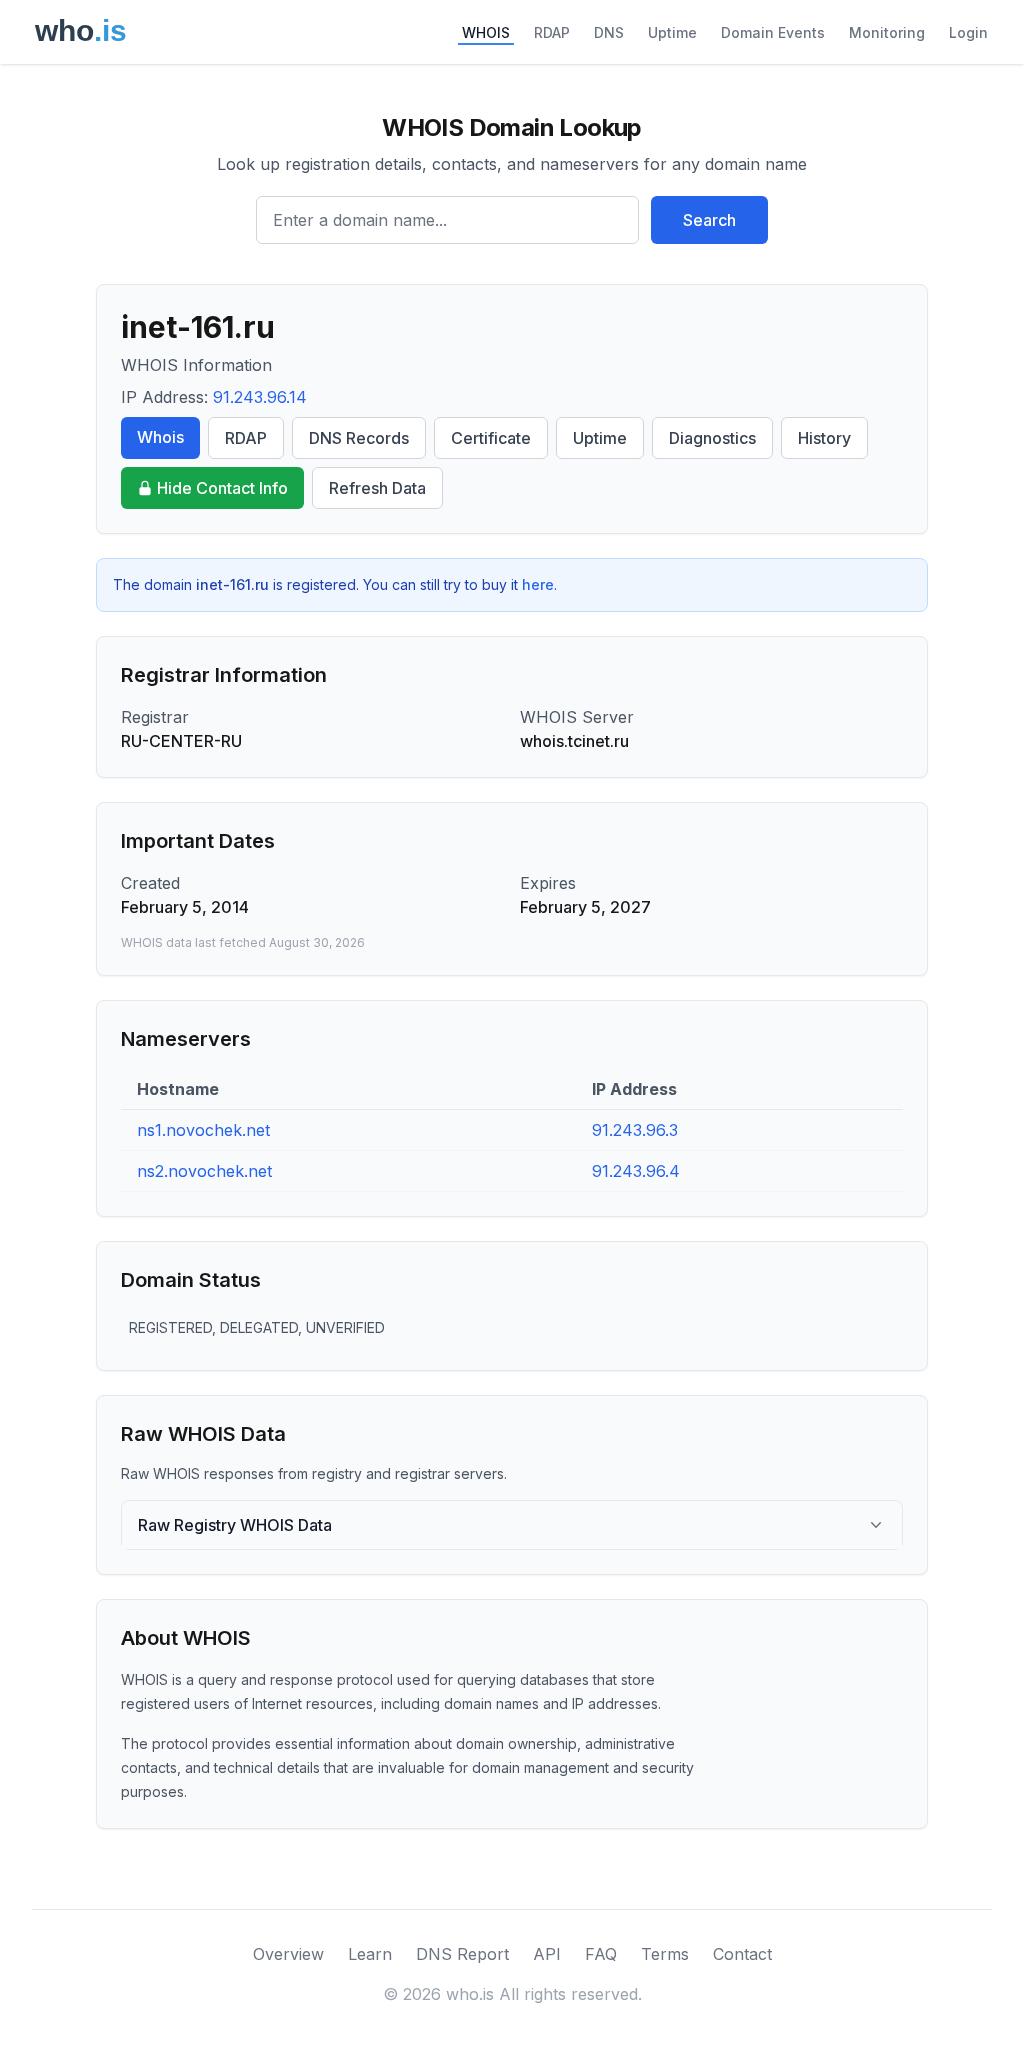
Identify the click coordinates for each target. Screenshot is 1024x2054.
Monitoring (887, 32)
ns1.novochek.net (203, 1130)
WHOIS (486, 32)
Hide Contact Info (222, 488)
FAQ (601, 1954)
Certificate (491, 438)
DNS (609, 32)
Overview (288, 1954)
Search (709, 220)
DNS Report (462, 1954)
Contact (742, 1954)
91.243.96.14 (260, 397)
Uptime (672, 32)
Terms (665, 1954)
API (547, 1954)
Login (968, 32)
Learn (370, 1954)
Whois (160, 437)
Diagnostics (712, 438)
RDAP (552, 32)
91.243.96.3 (635, 1130)
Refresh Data (377, 488)
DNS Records (359, 438)
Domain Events (773, 32)
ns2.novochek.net (204, 1171)
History (824, 438)
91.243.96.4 (636, 1171)
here (538, 584)
